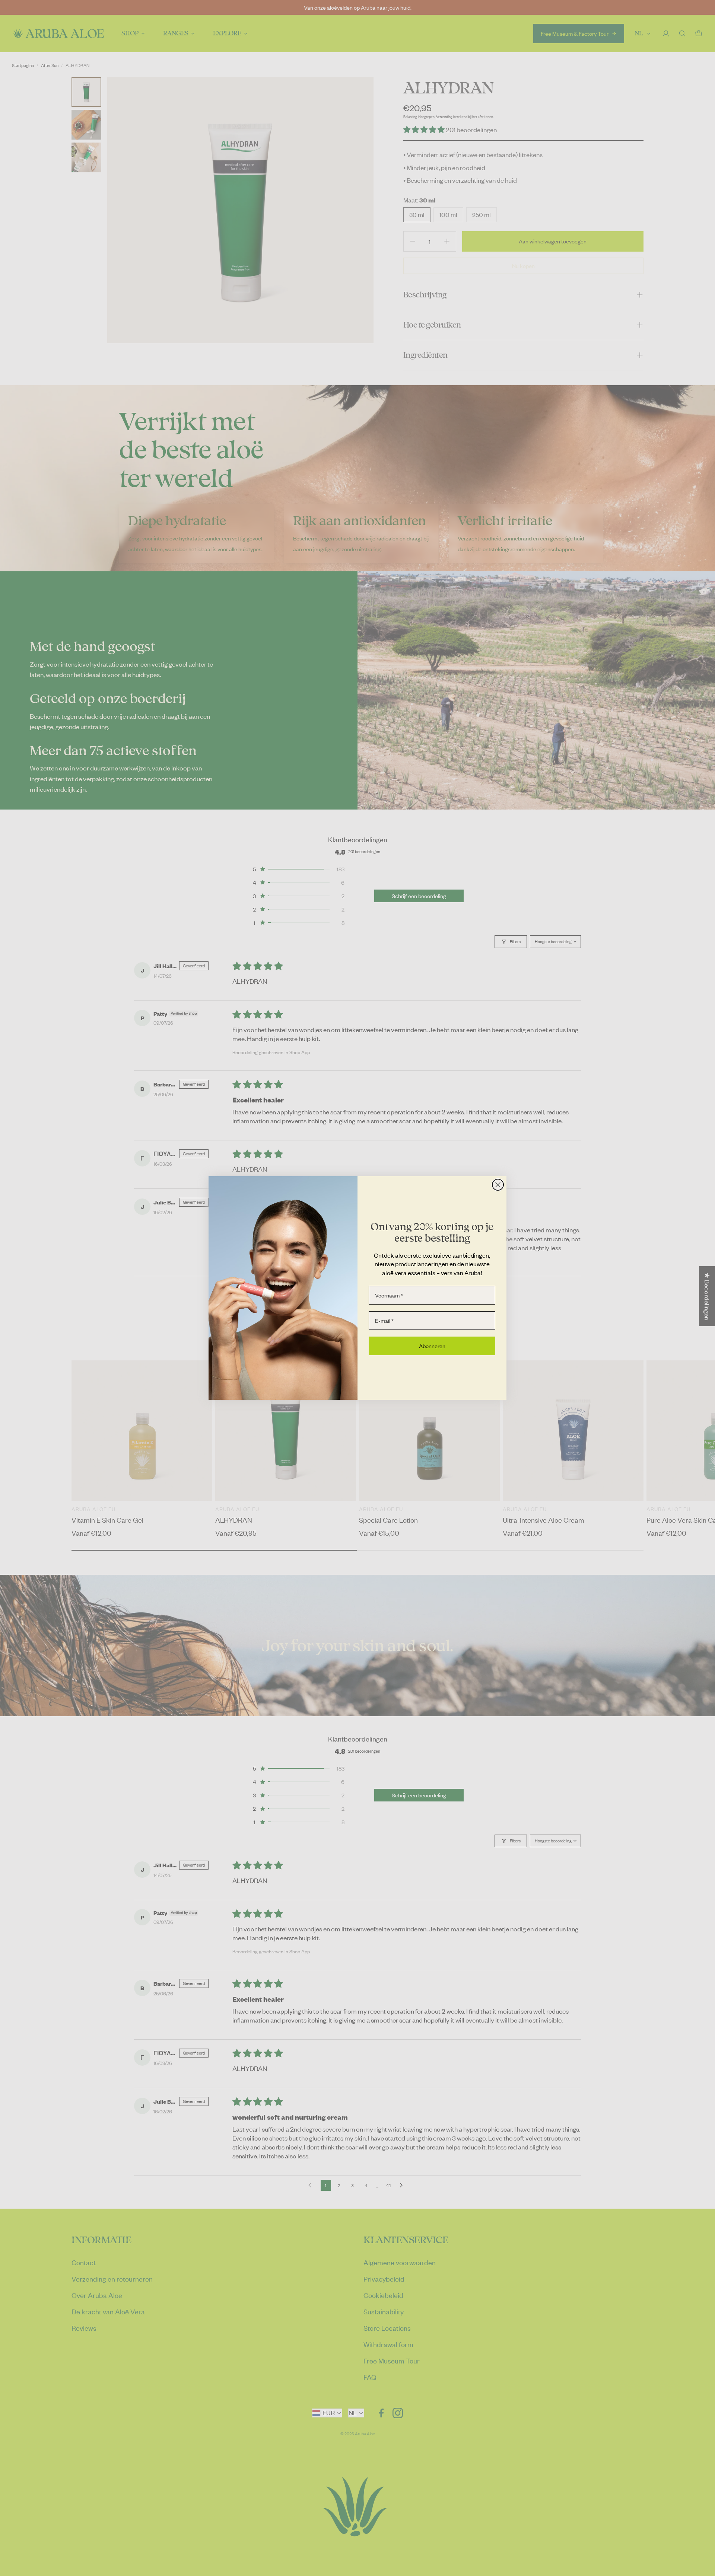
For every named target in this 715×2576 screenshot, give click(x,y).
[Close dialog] (498, 1185)
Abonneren (432, 1346)
